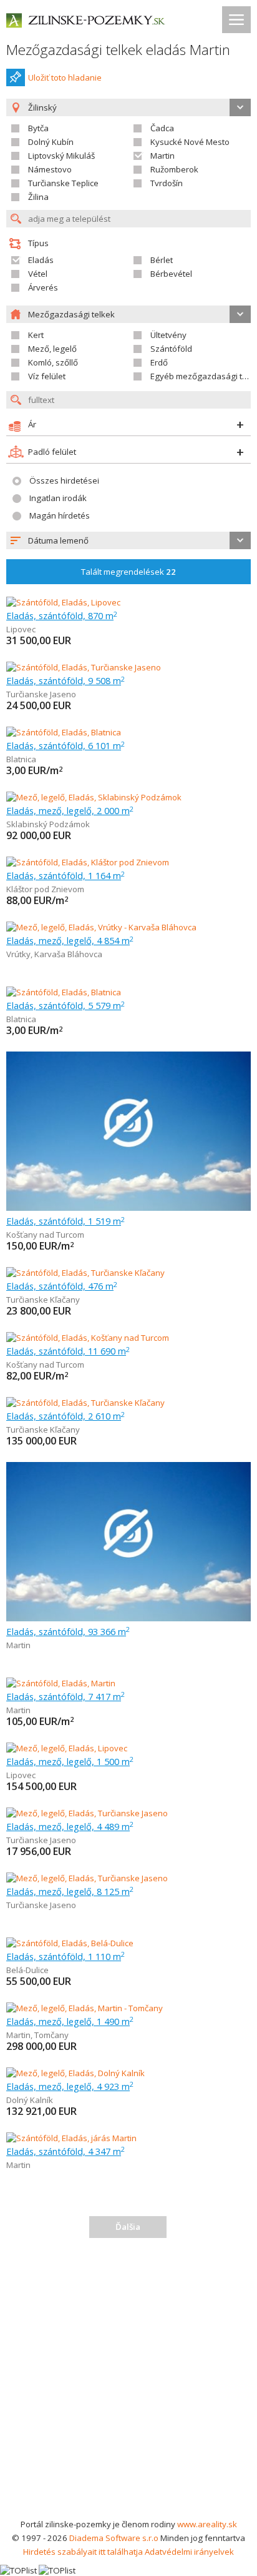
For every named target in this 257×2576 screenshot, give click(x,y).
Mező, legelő (52, 349)
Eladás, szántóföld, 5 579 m (65, 1005)
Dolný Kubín (51, 142)
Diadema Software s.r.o (114, 2538)
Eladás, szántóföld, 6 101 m (65, 745)
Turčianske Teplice (63, 183)
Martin (162, 156)
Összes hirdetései (64, 480)
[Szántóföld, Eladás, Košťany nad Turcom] (88, 1338)
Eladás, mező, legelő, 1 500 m (70, 1761)
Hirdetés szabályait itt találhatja (83, 2552)
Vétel (38, 274)
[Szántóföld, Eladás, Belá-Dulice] (70, 1943)
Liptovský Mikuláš (61, 156)
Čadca (162, 128)
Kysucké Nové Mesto (190, 142)
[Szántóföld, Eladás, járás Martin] (71, 2138)
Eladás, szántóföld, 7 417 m (65, 1696)
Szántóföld (171, 349)
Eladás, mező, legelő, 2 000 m (70, 810)
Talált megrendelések (128, 572)
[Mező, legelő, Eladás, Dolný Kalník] (75, 2073)
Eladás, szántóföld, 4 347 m (65, 2151)
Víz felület (47, 376)
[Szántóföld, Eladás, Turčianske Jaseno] (84, 667)
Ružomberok (174, 169)
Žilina (38, 197)
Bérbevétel (171, 274)
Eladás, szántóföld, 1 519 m (65, 1221)
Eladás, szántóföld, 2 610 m (65, 1416)
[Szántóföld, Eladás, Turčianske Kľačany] (85, 1273)
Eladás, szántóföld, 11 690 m (68, 1351)
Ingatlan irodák (58, 498)
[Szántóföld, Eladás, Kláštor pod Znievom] (88, 862)
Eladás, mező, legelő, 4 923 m (70, 2086)
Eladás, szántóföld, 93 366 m (68, 1631)
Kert (36, 335)
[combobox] (128, 540)
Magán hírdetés (60, 515)
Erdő (159, 362)
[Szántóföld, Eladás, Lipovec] (63, 602)
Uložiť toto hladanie (65, 77)
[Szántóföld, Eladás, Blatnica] (64, 732)
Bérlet (162, 260)
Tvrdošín (167, 183)
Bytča (38, 128)
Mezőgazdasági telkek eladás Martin (118, 50)
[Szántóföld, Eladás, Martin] (61, 1683)
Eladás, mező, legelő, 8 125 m (70, 1891)
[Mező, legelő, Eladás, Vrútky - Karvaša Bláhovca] (101, 927)
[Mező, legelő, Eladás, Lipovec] (67, 1748)
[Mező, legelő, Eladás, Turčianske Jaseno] (87, 1813)
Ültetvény (168, 335)
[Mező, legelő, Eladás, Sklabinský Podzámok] (94, 797)
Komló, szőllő (53, 362)
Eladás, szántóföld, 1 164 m (65, 875)
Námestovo (50, 169)
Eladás (41, 260)
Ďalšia (128, 2227)
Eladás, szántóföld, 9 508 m (65, 680)
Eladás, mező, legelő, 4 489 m (70, 1826)
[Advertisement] (128, 2382)
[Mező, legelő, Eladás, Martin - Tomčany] (85, 2008)
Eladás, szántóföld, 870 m (62, 615)
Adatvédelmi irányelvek (189, 2552)
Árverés (43, 287)
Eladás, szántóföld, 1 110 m (65, 1956)
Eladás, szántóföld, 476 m (62, 1286)
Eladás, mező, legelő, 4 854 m (70, 940)
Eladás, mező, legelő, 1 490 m (70, 2021)
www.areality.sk (207, 2524)
